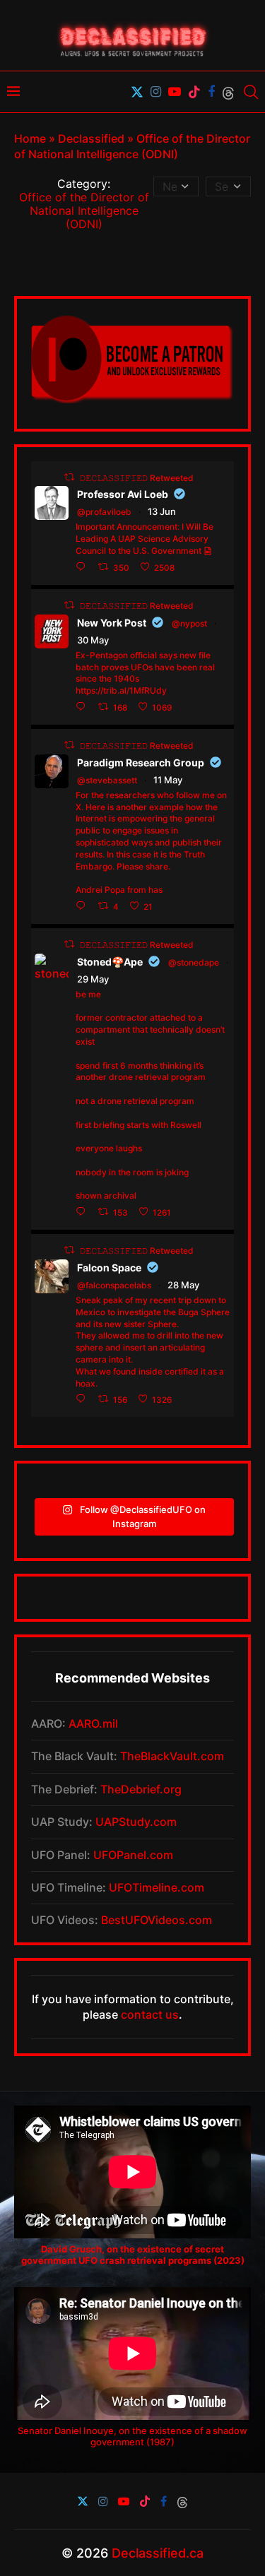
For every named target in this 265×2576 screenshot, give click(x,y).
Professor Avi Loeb (123, 494)
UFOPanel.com (133, 1855)
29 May (93, 979)
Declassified (91, 138)
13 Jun (162, 511)
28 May (183, 1285)
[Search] (251, 92)
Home (30, 138)
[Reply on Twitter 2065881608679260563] (83, 567)
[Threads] (228, 92)
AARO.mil (93, 1723)
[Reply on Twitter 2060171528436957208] (83, 1212)
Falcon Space (109, 1268)
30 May (93, 640)
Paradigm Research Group (141, 762)
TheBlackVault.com (172, 1756)
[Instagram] (156, 92)
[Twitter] (137, 92)
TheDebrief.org (141, 1789)
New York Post (112, 623)
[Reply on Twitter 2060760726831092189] (83, 707)
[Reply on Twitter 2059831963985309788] (83, 1399)
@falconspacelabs (114, 1285)
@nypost (189, 623)
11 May (168, 780)
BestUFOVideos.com (157, 1920)
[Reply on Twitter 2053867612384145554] (83, 906)
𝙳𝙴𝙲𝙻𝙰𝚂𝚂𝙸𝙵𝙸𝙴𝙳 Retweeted (137, 477)
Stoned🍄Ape (110, 962)
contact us (150, 2014)
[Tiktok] (194, 92)
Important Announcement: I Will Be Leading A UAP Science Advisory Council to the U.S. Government (145, 539)
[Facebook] (211, 92)
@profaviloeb (104, 512)
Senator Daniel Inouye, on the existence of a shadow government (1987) (132, 2436)
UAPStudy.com (136, 1822)
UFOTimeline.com (157, 1887)
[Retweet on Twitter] (69, 477)
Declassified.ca (158, 2553)
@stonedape (194, 962)
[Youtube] (175, 92)
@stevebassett (107, 780)
